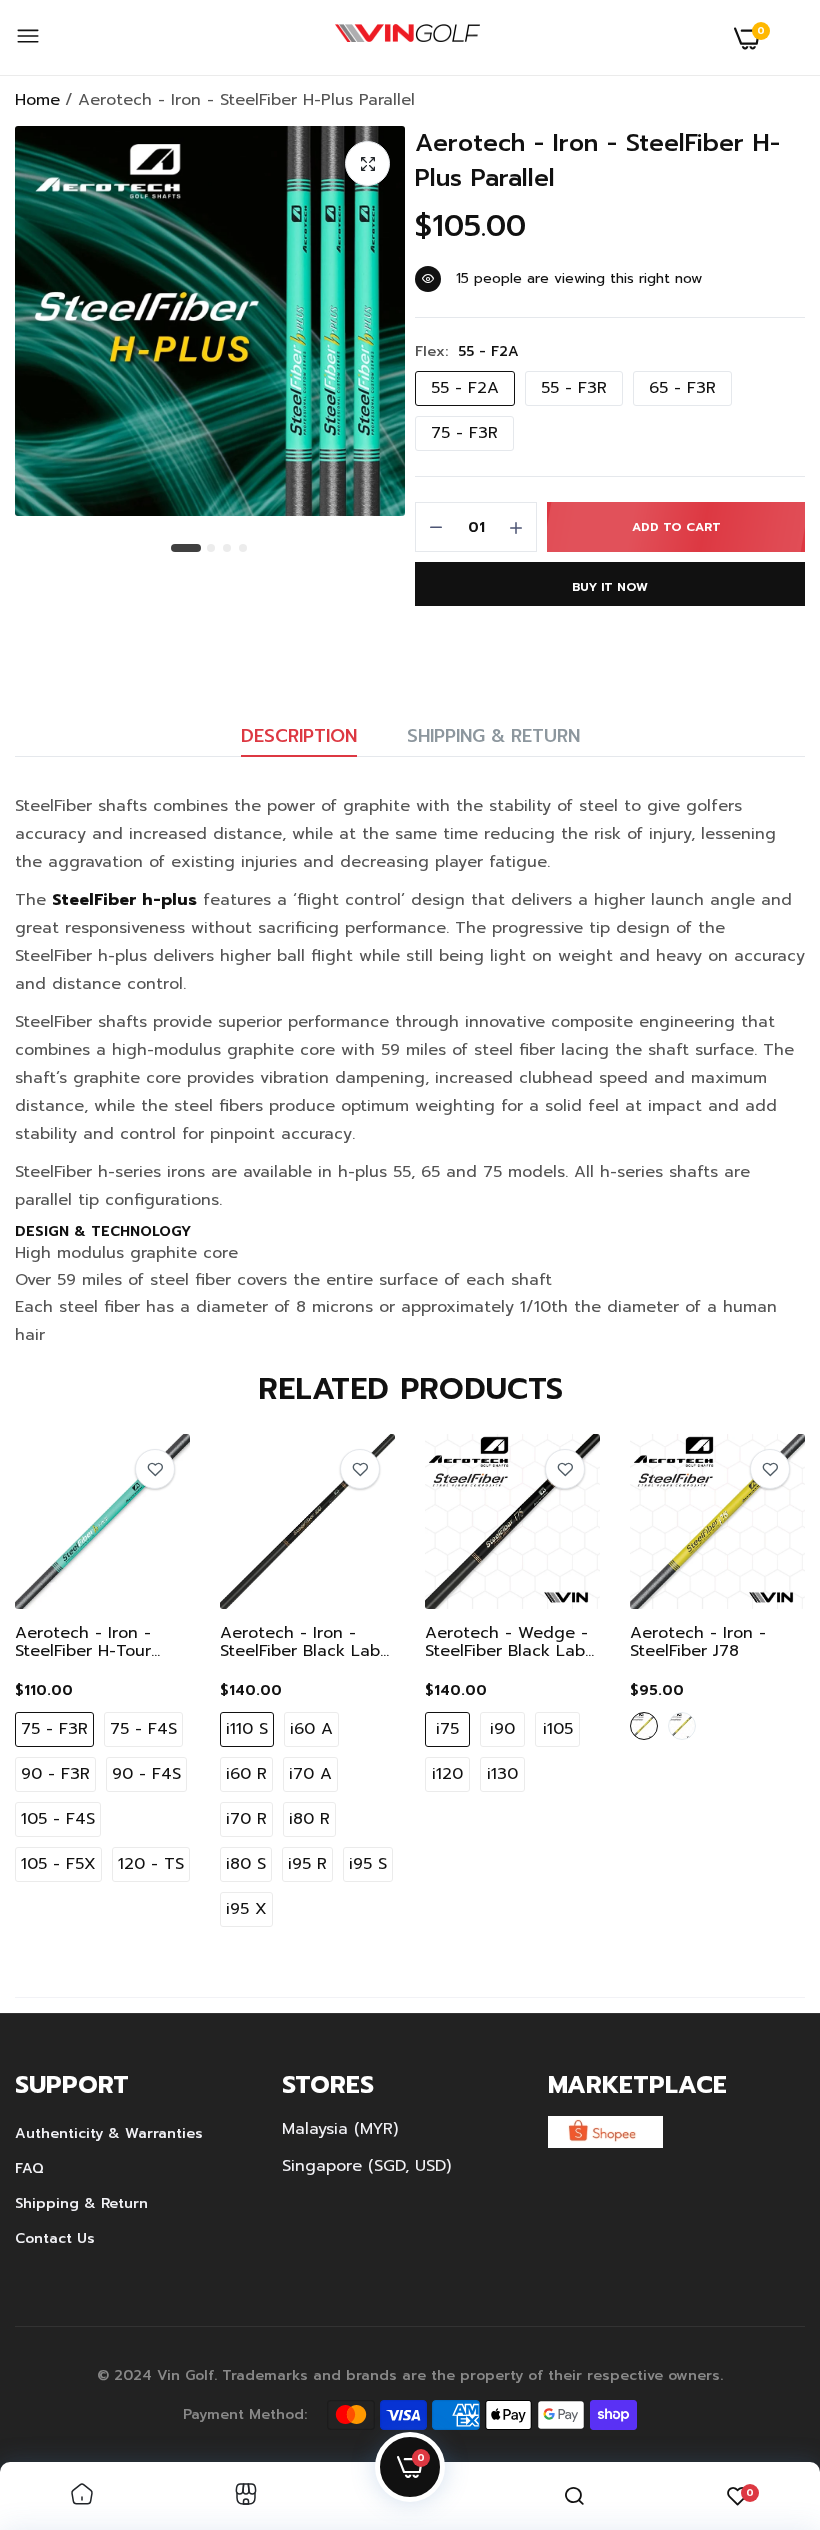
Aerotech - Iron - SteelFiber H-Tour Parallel (83, 1642)
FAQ (29, 2168)
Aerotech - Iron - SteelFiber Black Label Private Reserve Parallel (307, 1642)
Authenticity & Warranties (109, 2133)
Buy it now (610, 587)
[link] (155, 1469)
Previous (65, 1685)
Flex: (467, 352)
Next (755, 1685)
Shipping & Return (493, 736)
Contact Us (55, 2238)
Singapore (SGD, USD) (366, 2166)
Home (37, 100)
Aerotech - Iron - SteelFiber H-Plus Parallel (597, 161)
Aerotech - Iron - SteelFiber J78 (698, 1642)
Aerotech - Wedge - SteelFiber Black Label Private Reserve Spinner (512, 1642)
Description (299, 736)
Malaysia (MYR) (340, 2129)
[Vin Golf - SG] (407, 38)
